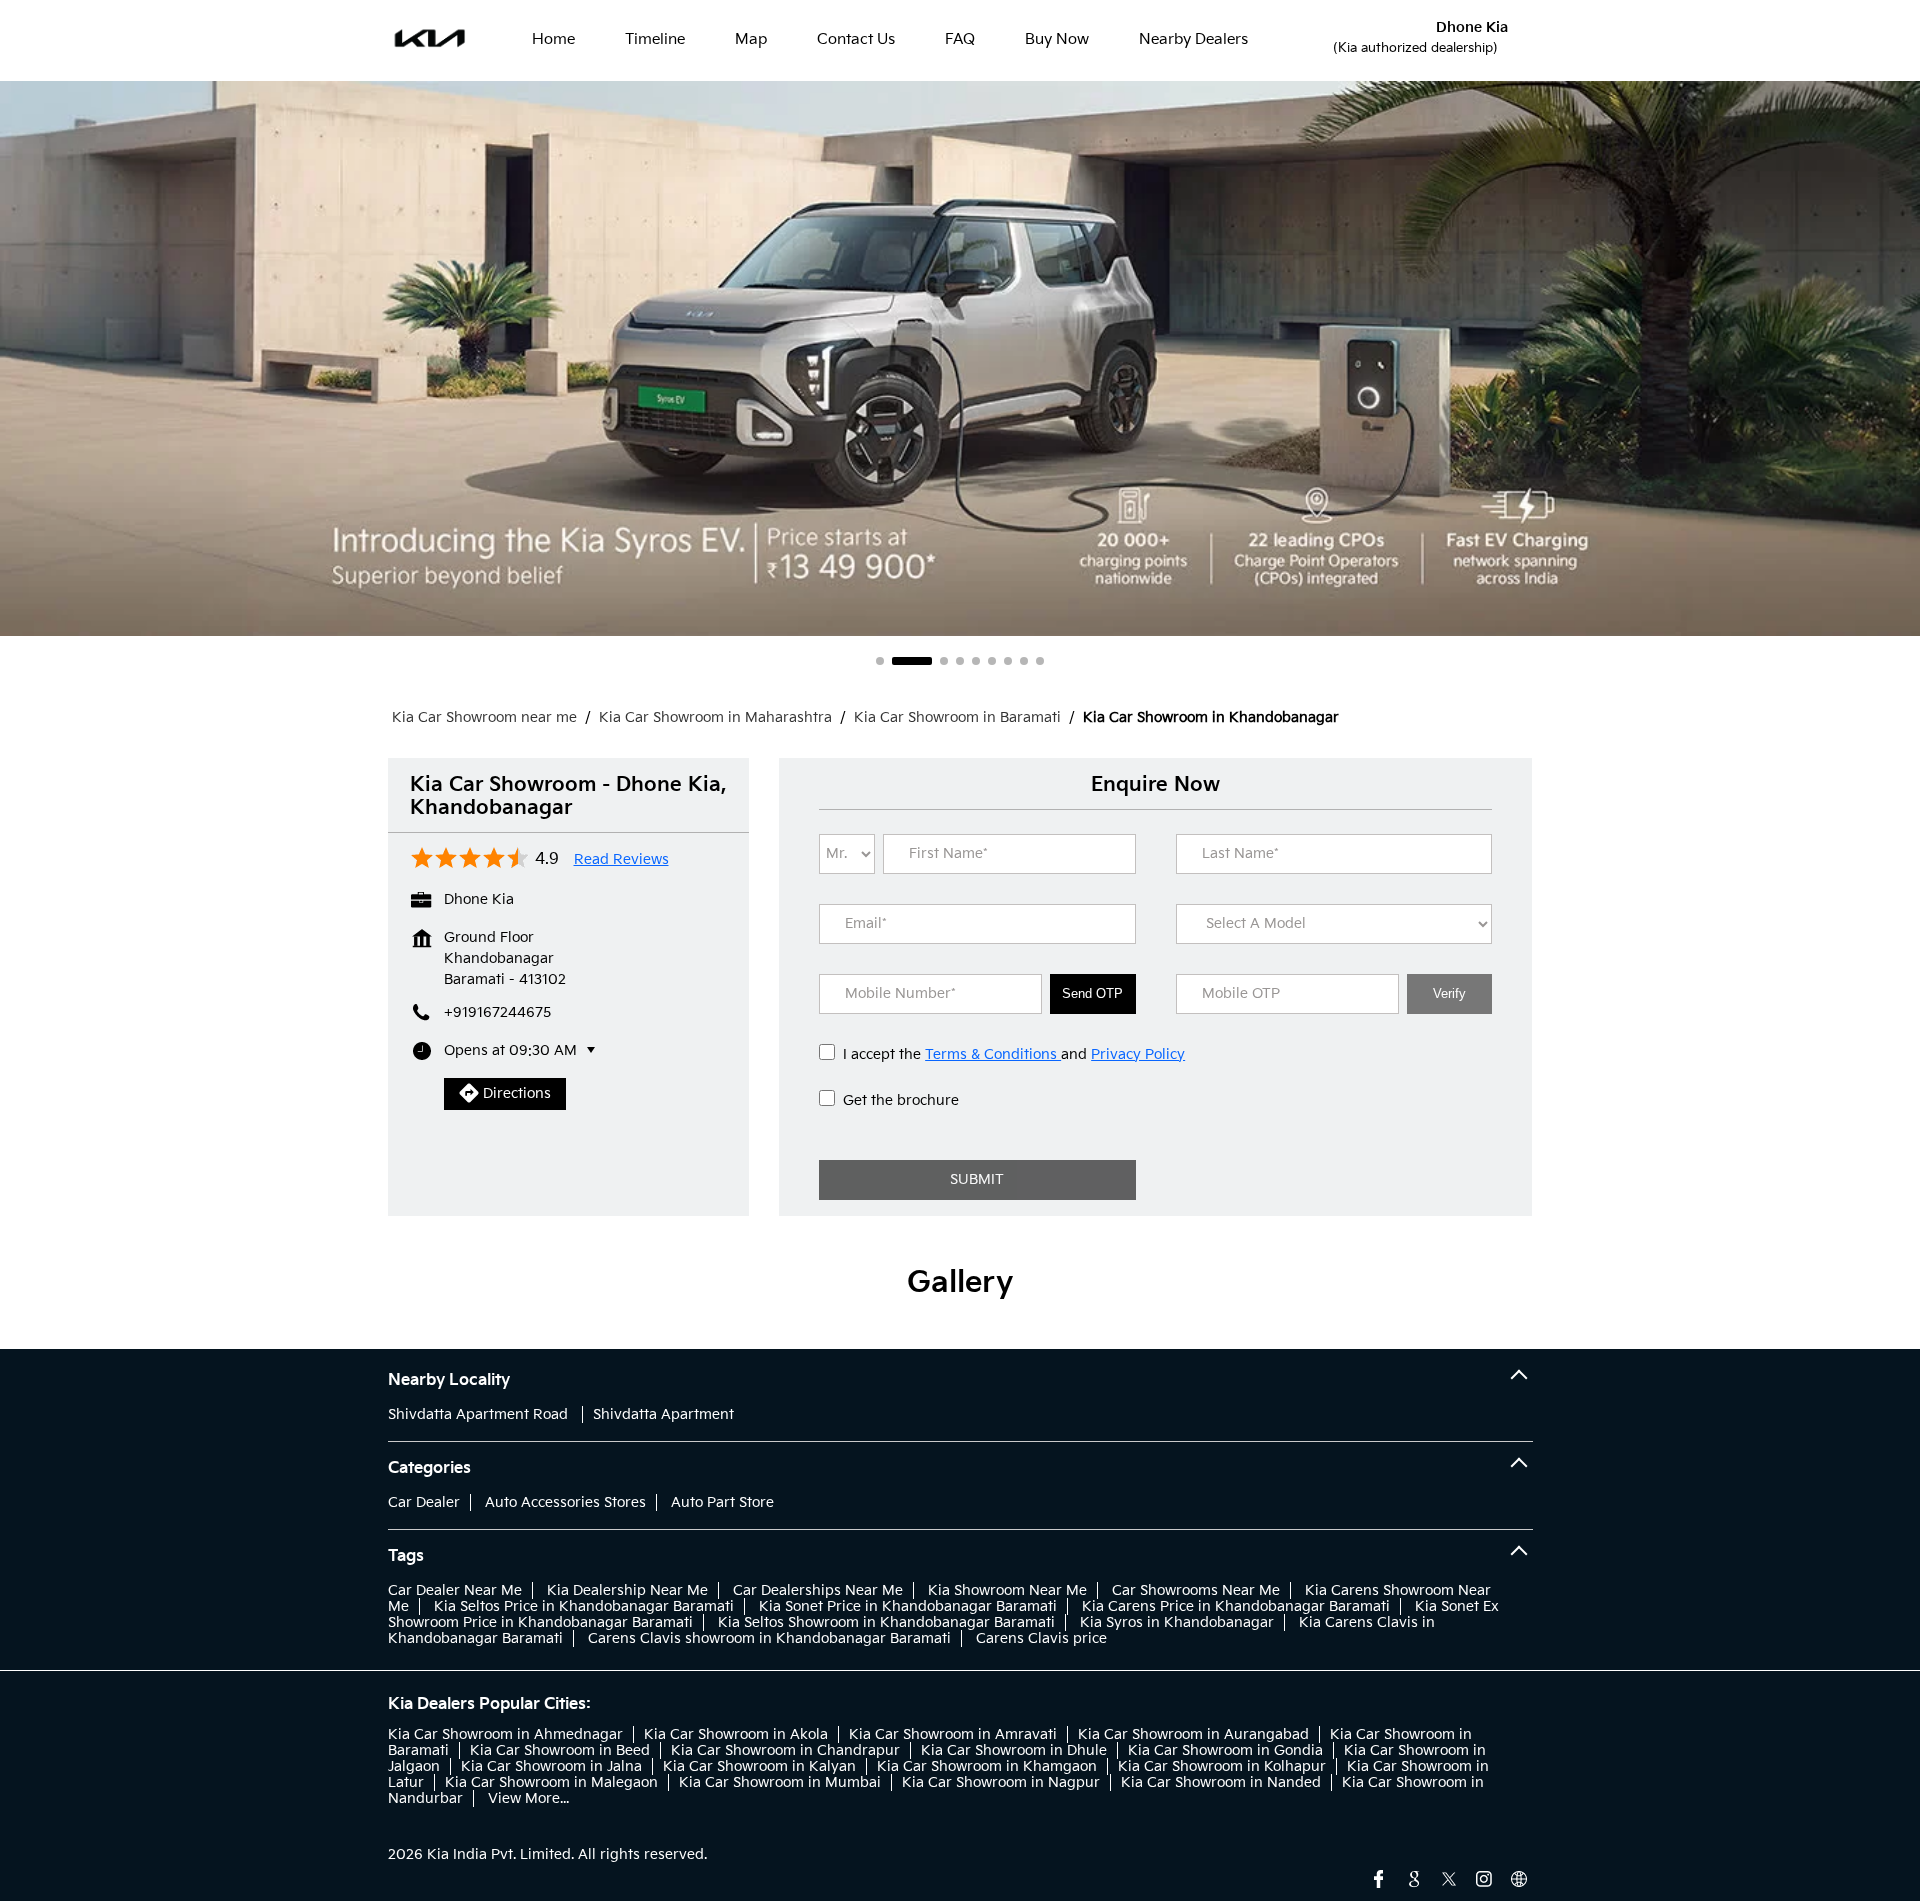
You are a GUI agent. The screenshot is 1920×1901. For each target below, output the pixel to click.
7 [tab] (1008, 661)
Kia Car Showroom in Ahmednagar (505, 1734)
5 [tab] (976, 661)
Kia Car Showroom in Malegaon (551, 1782)
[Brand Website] (1519, 1877)
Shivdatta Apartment (663, 1414)
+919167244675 (497, 1012)
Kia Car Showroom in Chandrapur (785, 1750)
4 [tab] (960, 661)
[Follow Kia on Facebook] (1379, 1877)
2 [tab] (912, 661)
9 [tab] (1040, 661)
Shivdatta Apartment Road (478, 1414)
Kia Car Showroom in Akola (736, 1734)
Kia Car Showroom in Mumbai (780, 1782)
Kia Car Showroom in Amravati (953, 1734)
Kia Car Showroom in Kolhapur (1222, 1766)
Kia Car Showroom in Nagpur (1001, 1782)
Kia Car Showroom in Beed (560, 1750)
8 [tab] (1024, 661)
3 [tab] (944, 661)
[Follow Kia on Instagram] (1484, 1877)
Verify (1449, 993)
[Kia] (430, 40)
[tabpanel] (960, 358)
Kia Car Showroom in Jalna (551, 1766)
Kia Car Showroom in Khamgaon (987, 1766)
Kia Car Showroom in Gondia (1225, 1750)
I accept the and (1014, 1054)
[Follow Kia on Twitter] (1449, 1877)
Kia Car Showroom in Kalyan (759, 1766)
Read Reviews (621, 860)
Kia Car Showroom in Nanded (1221, 1782)
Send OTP (1092, 993)
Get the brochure (901, 1100)
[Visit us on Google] (1414, 1877)
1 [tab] (880, 661)
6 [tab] (992, 661)
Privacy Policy (1138, 1054)
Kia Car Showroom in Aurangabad (1193, 1734)
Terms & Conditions (993, 1054)
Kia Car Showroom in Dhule (1014, 1750)
